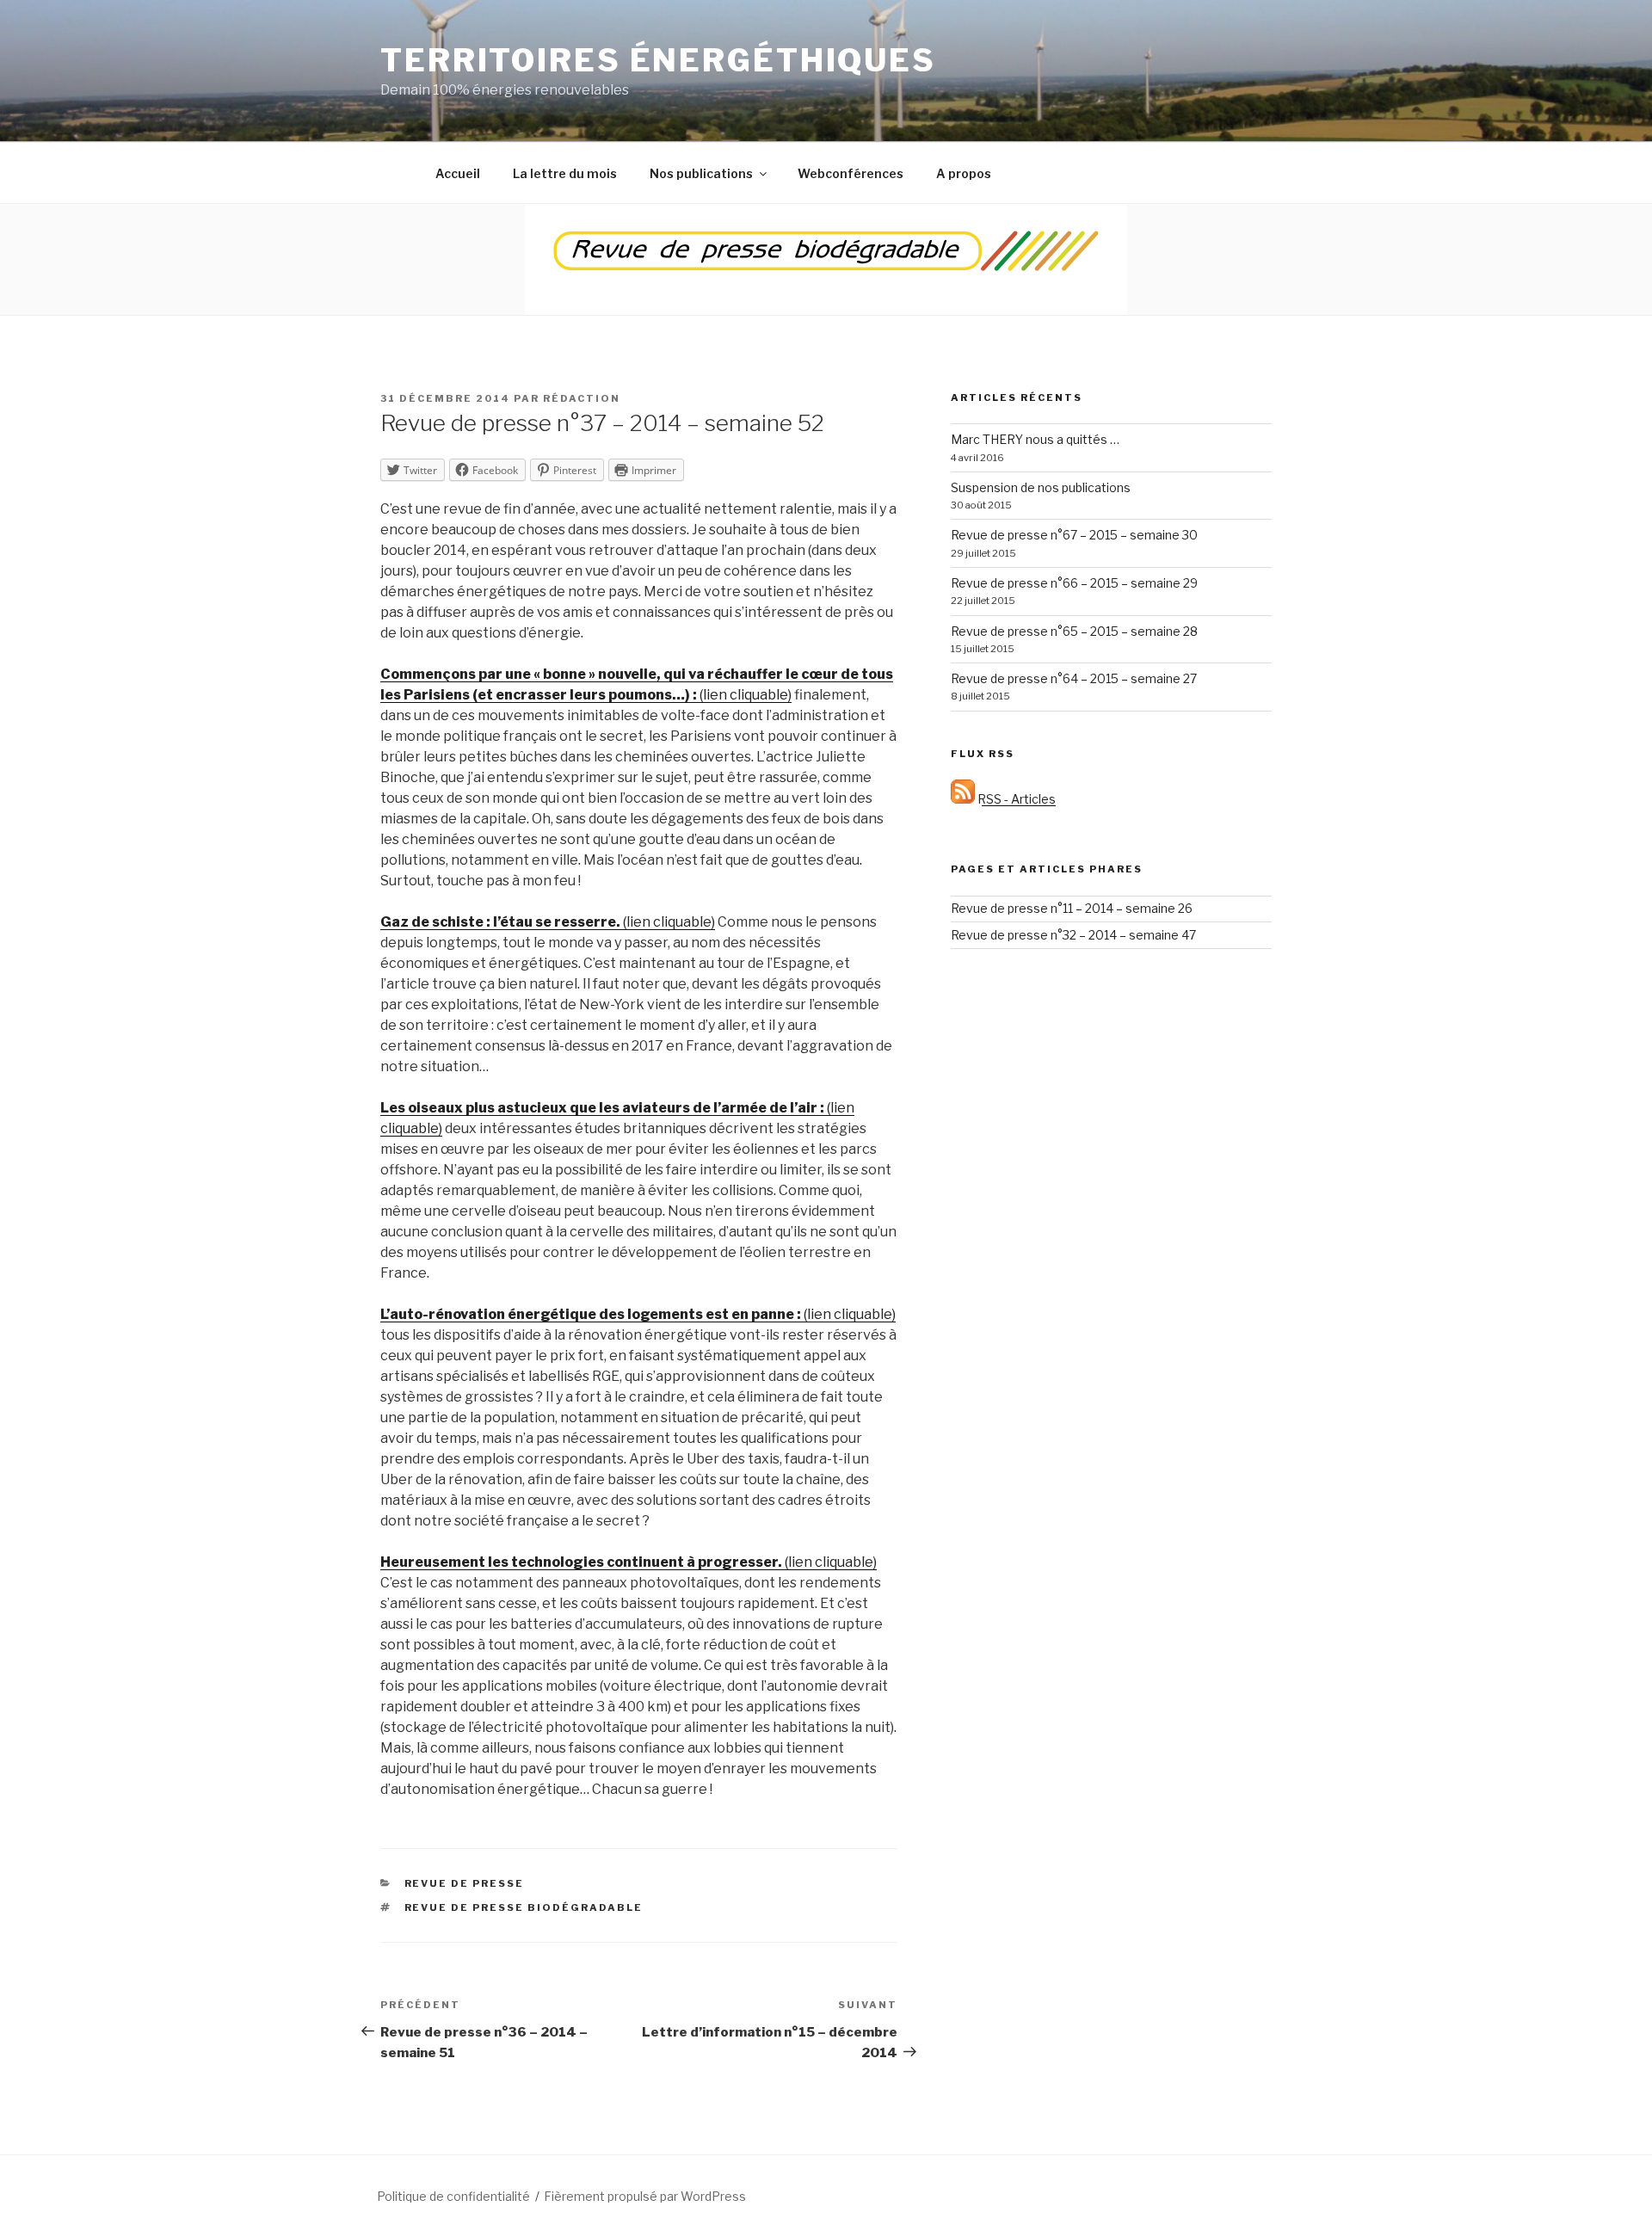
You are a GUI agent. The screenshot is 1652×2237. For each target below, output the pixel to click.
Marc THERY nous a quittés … (1035, 439)
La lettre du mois (565, 173)
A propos (964, 173)
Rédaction (582, 398)
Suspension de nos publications (1041, 487)
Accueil (458, 173)
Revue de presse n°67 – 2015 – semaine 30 (1074, 535)
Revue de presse (465, 1883)
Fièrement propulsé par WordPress (645, 2196)
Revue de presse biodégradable (524, 1907)
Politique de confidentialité (453, 2196)
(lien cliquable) (548, 922)
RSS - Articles (1015, 799)
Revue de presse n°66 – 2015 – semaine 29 (1074, 583)
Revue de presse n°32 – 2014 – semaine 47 (1073, 935)
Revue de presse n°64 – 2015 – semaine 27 (1074, 678)
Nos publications (701, 173)
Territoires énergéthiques (658, 60)
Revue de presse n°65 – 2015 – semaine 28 (1074, 631)
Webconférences (851, 173)
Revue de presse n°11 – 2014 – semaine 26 (1072, 908)
